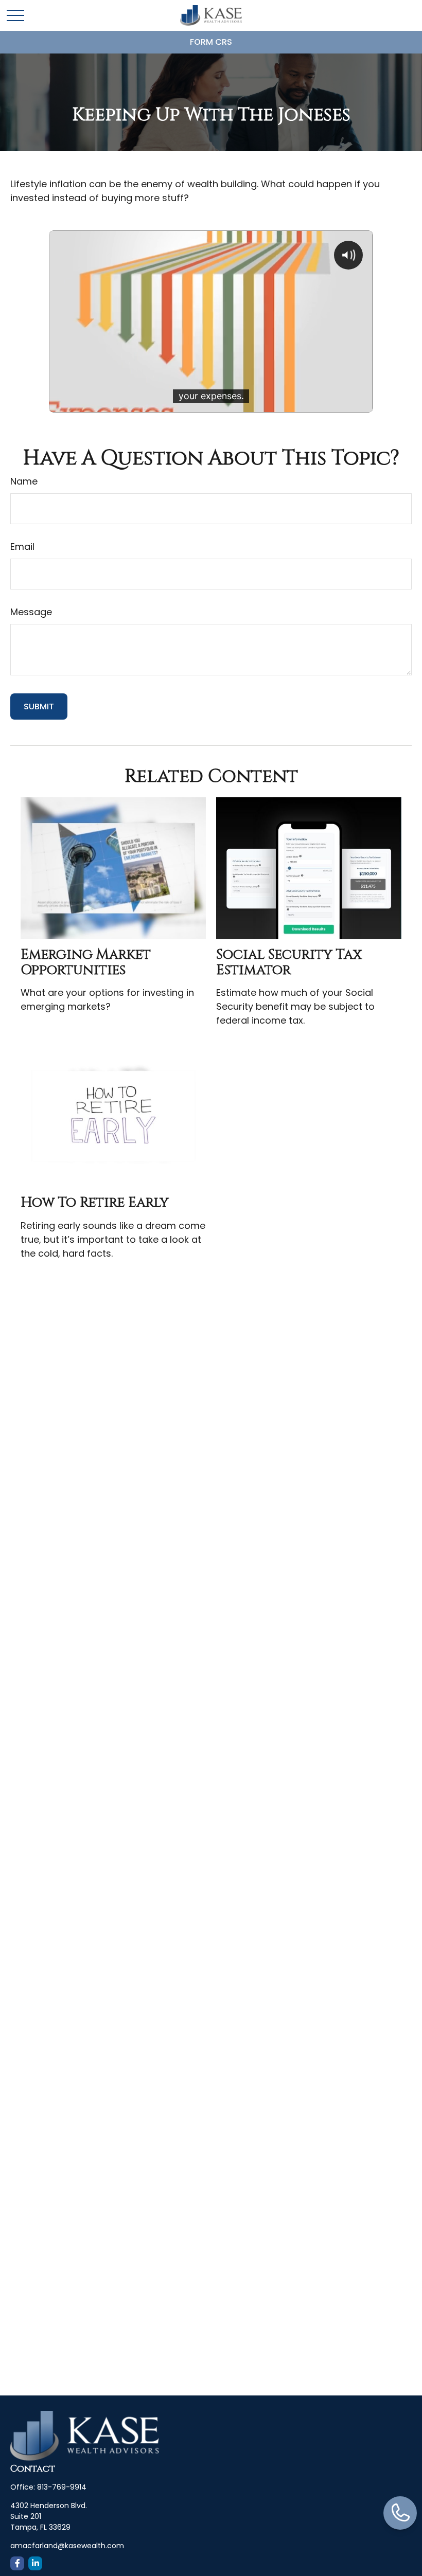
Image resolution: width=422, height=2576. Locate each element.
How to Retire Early (95, 1203)
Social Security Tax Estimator (289, 962)
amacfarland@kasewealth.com (67, 2546)
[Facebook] (17, 2563)
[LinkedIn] (35, 2563)
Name (24, 481)
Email (22, 547)
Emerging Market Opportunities (86, 962)
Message (31, 612)
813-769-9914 (62, 2487)
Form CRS (211, 42)
